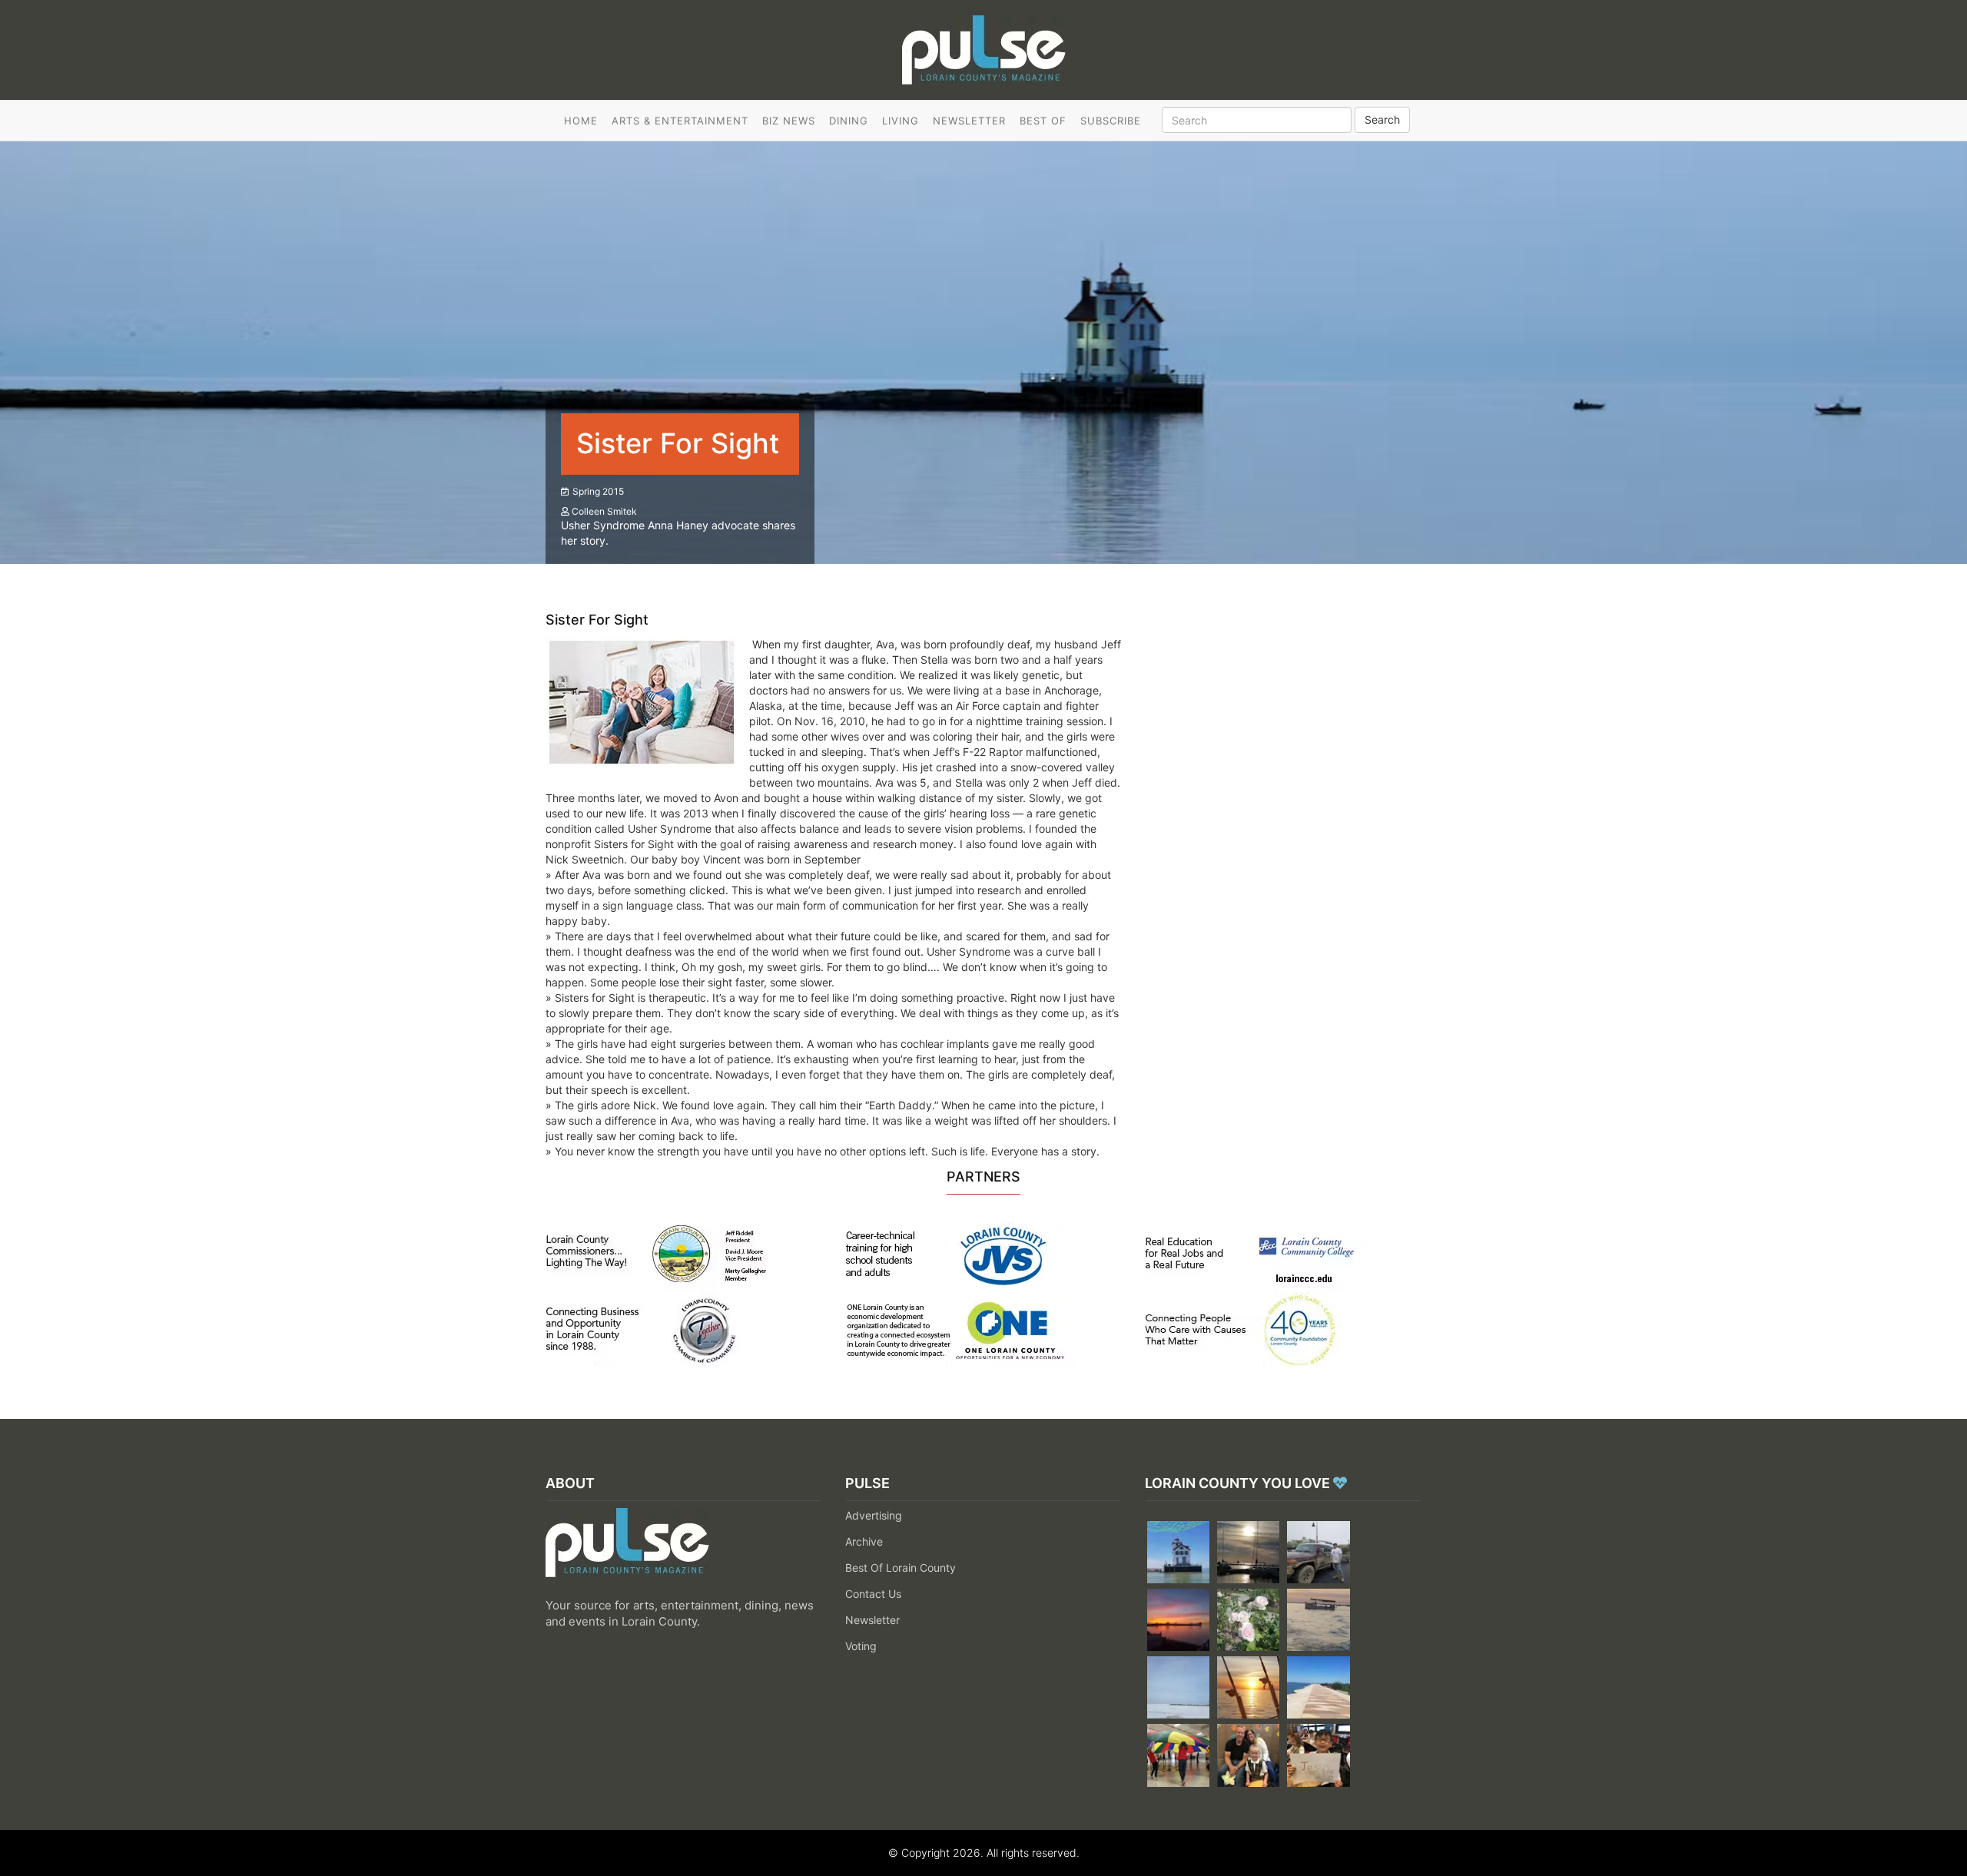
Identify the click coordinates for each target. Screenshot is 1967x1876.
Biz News (789, 121)
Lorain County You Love (1239, 1483)
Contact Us (873, 1594)
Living (901, 121)
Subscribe (1111, 121)
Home (581, 121)
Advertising (874, 1515)
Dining (849, 121)
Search (1382, 119)
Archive (864, 1541)
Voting (861, 1646)
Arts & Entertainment (680, 121)
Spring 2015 (598, 491)
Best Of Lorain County (901, 1568)
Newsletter (969, 121)
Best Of (1043, 121)
